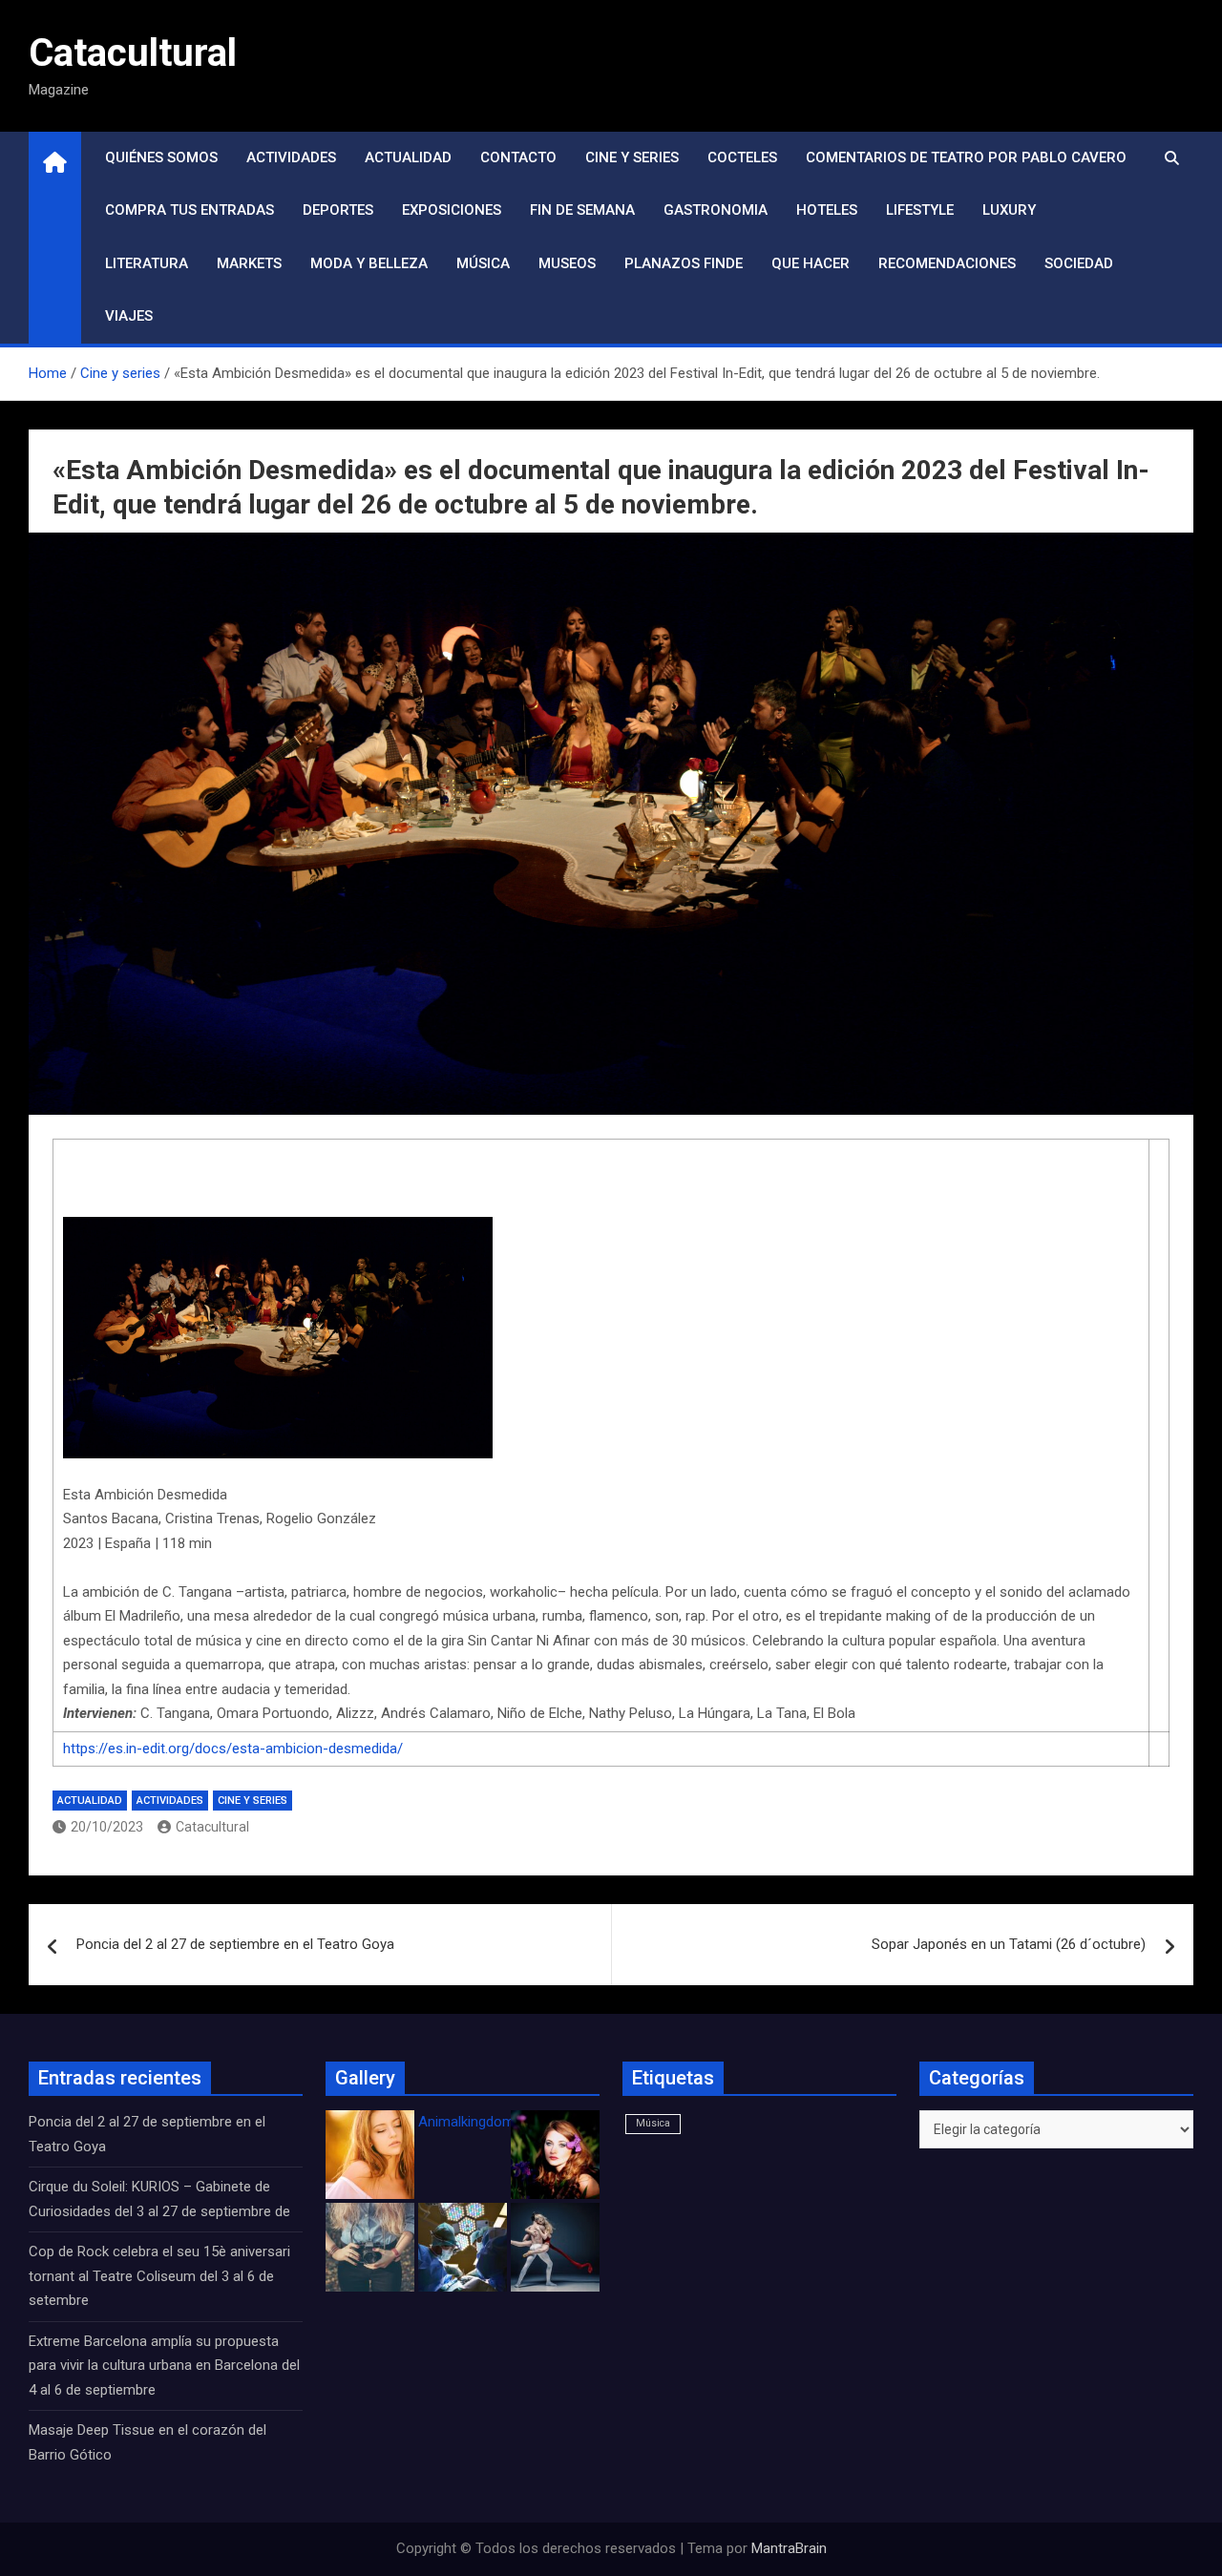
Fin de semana (582, 210)
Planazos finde (684, 263)
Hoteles (827, 210)
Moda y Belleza (369, 263)
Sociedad (1079, 263)
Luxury (1009, 210)
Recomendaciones (947, 263)
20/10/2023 (107, 1827)
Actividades (291, 157)
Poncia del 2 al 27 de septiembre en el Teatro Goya (235, 1944)
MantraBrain (789, 2548)
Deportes (338, 210)
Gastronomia (716, 210)
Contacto (518, 157)
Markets (249, 263)
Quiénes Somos (161, 157)
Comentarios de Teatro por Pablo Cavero (966, 157)
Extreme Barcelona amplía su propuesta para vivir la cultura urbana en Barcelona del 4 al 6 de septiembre (164, 2366)
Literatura (147, 263)
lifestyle (920, 210)
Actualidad (408, 157)
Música (483, 263)
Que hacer (811, 263)
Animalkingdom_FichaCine (501, 2122)
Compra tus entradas (190, 210)
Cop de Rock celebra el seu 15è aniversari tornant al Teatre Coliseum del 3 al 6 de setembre (159, 2276)
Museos (567, 263)
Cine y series (632, 157)
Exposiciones (452, 210)
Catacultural (133, 53)
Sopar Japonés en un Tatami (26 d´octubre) (1009, 1944)
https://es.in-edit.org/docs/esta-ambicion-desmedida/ (233, 1749)
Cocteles (742, 157)
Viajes (129, 316)
